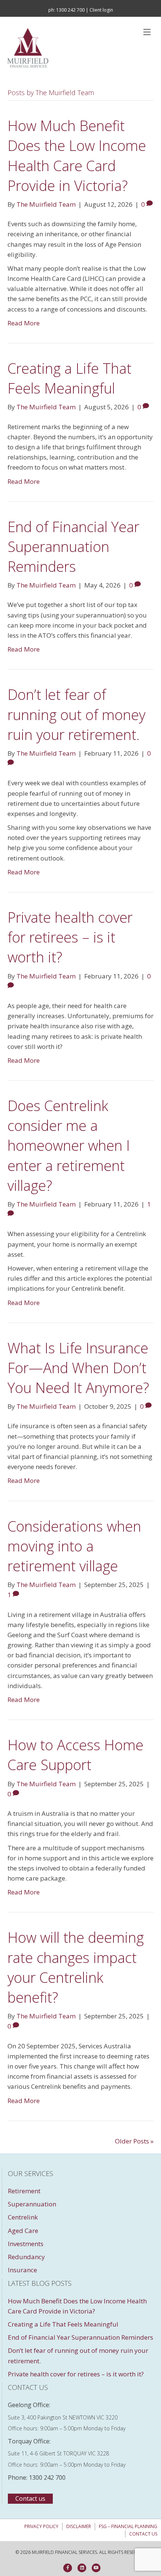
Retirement (24, 2191)
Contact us (143, 2534)
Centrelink (23, 2217)
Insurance (22, 2270)
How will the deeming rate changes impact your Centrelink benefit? (76, 1967)
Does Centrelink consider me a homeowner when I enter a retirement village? (69, 1145)
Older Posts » (134, 2141)
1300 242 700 (70, 10)
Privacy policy (41, 2526)
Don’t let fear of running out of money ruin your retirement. (76, 714)
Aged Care (23, 2231)
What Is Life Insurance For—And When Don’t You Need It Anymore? (80, 1368)
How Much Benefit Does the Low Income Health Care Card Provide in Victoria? (77, 155)
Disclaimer (79, 2526)
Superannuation (32, 2204)
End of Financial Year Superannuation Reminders (73, 546)
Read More (24, 323)
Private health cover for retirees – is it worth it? (70, 937)
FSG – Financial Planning (128, 2526)
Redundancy (26, 2257)
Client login (101, 10)
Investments (26, 2244)
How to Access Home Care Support (75, 1755)
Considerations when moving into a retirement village (74, 1546)
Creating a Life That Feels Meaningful (69, 378)
